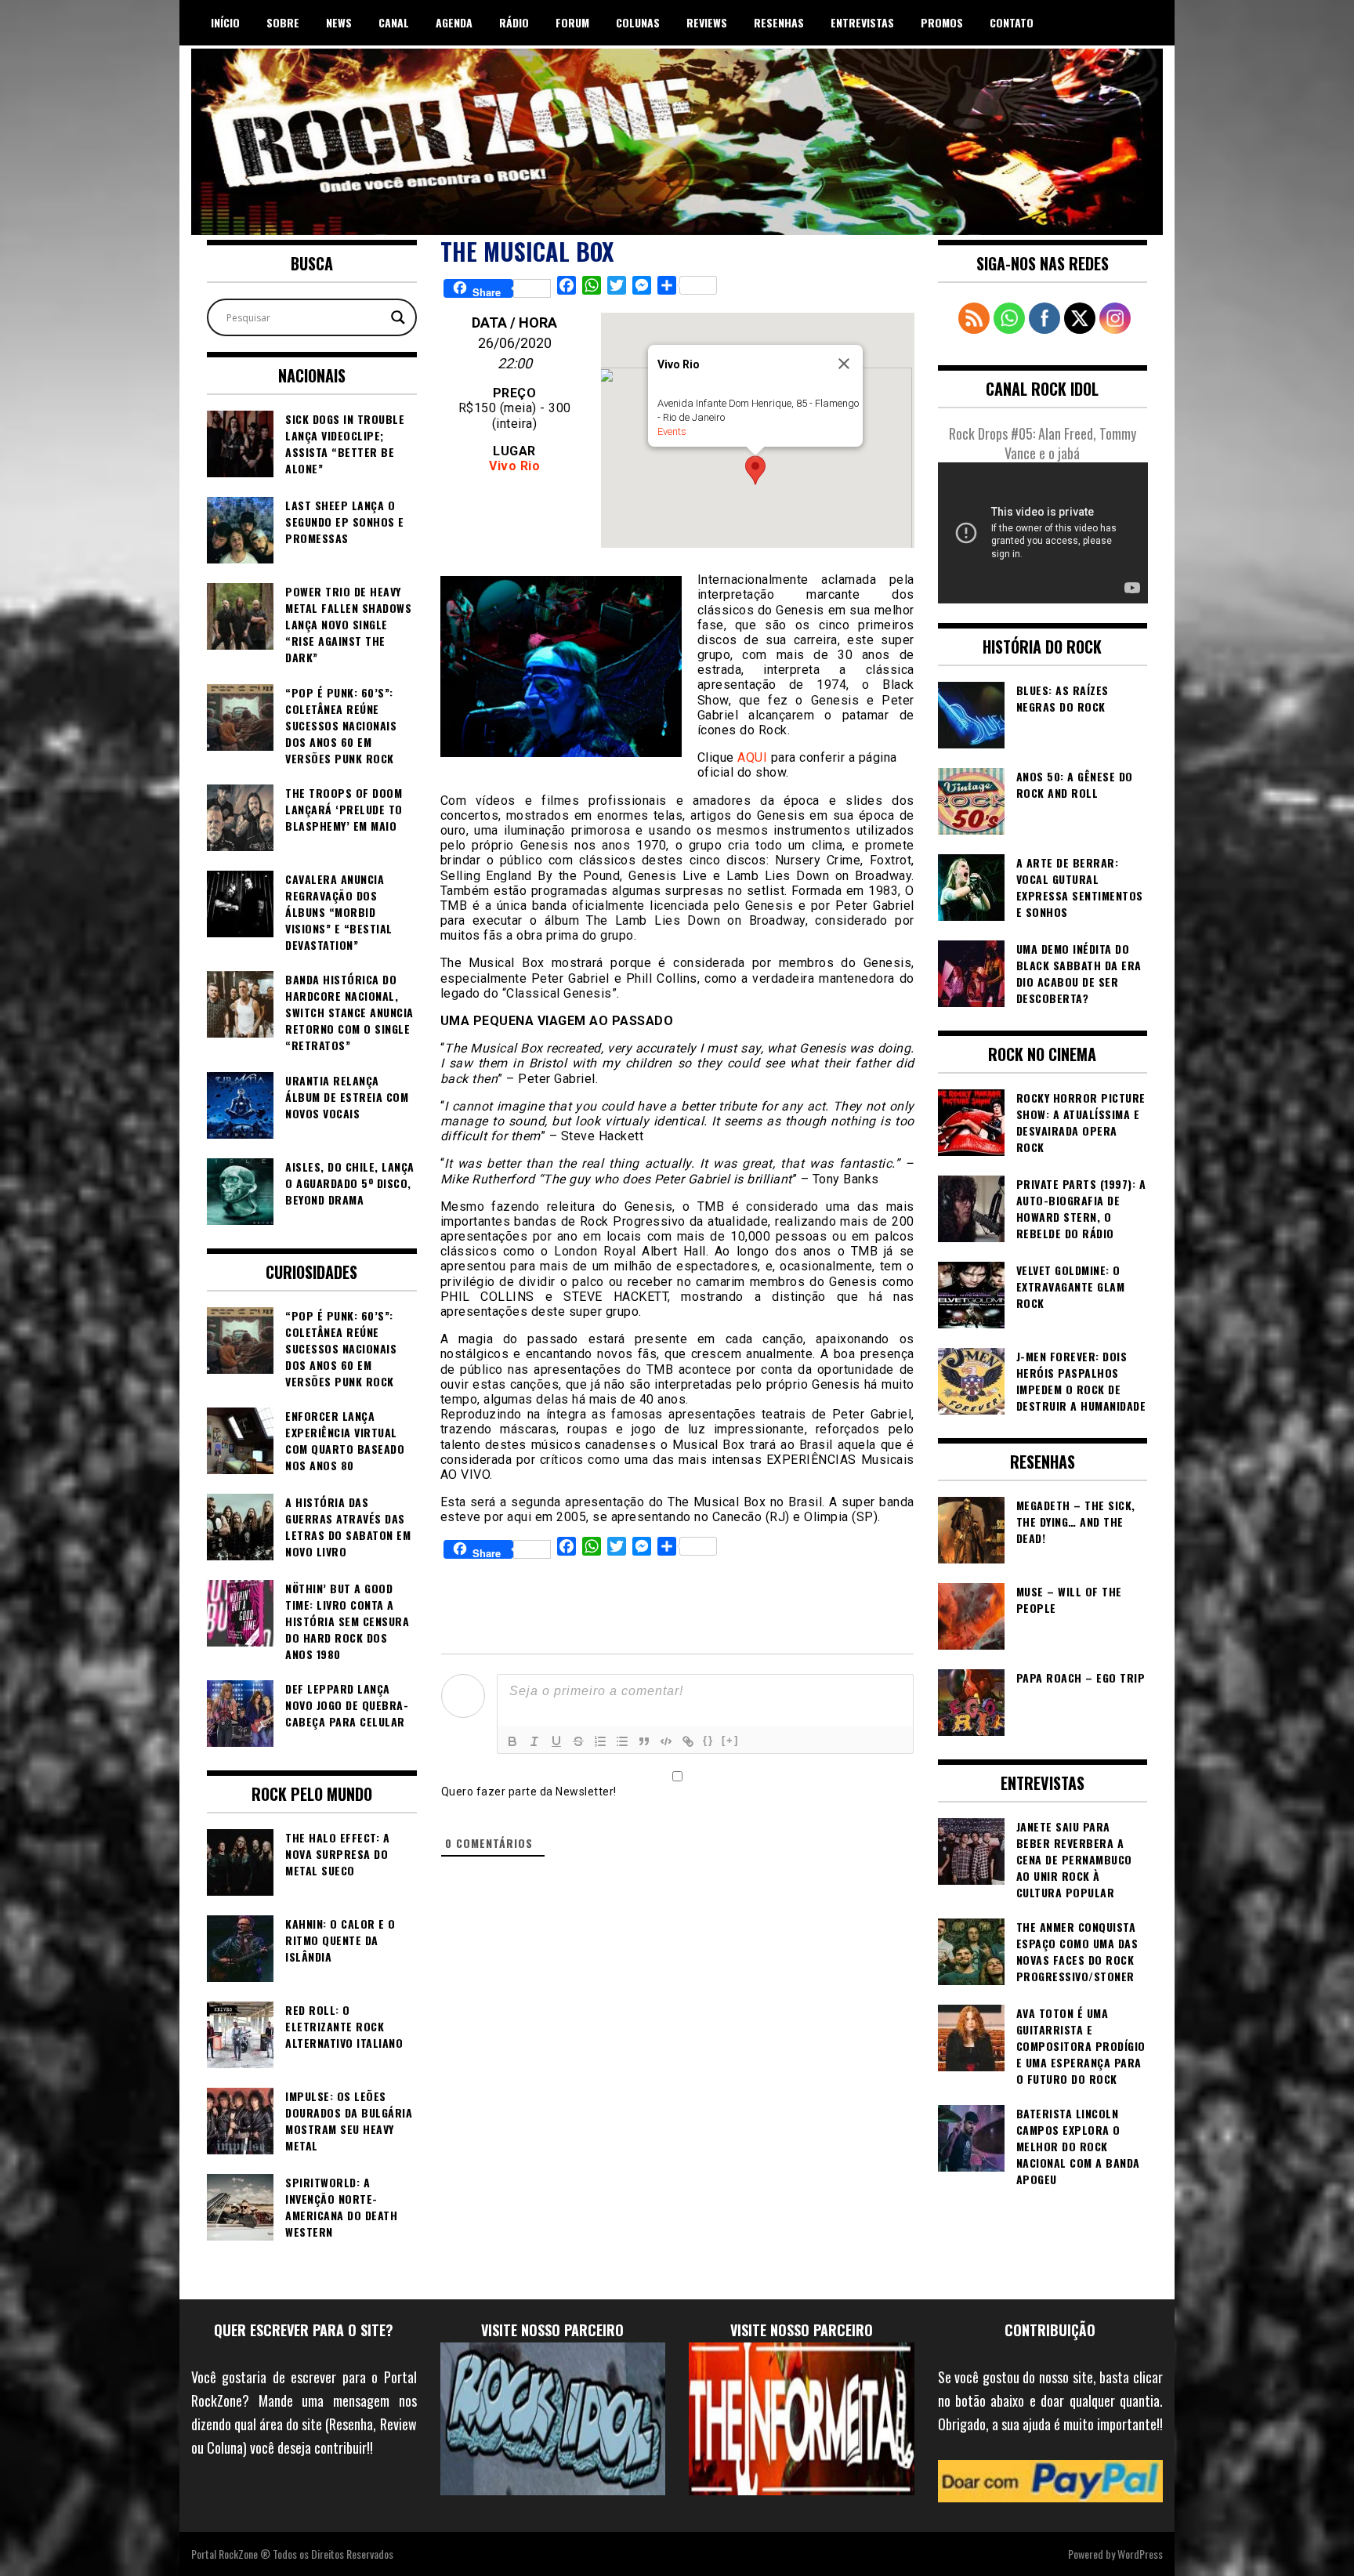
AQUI (752, 757)
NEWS (339, 22)
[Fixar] (578, 1741)
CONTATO (1012, 22)
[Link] (688, 1741)
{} (708, 1740)
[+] (730, 1740)
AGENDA (454, 22)
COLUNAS (638, 22)
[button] (755, 470)
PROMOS (942, 22)
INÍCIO (225, 22)
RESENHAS (779, 22)
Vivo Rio (514, 466)
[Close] (844, 364)
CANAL (394, 22)
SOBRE (283, 22)
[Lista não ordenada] (622, 1741)
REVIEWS (707, 22)
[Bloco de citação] (644, 1741)
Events (672, 431)
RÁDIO (514, 22)
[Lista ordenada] (600, 1741)
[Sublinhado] (556, 1741)
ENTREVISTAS (862, 22)
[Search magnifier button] (398, 317)
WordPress (1140, 2554)
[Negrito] (512, 1741)
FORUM (572, 22)
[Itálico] (534, 1741)
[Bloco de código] (666, 1741)
